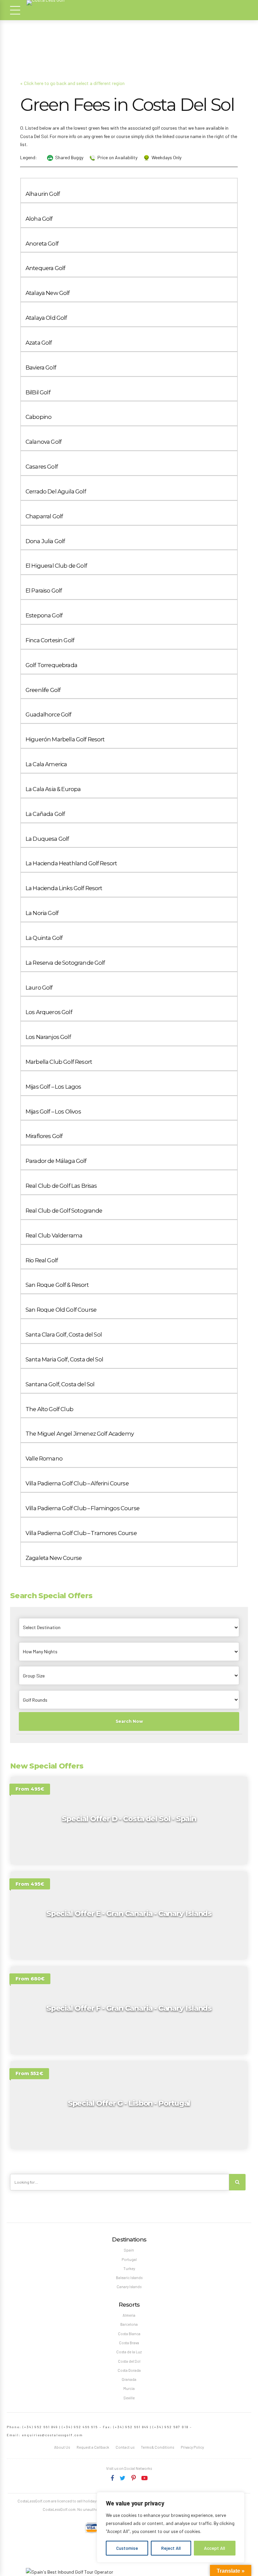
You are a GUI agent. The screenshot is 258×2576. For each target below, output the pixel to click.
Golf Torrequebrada (51, 665)
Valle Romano (44, 1458)
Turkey (129, 2268)
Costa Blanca (129, 2334)
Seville (129, 2398)
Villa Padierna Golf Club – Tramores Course (81, 1533)
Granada (129, 2379)
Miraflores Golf (44, 1136)
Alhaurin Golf (43, 194)
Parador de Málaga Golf (56, 1161)
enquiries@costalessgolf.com (52, 2435)
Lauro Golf (39, 988)
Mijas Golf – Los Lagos (53, 1087)
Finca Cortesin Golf (50, 640)
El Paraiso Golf (44, 591)
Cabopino (38, 417)
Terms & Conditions (157, 2447)
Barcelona (129, 2324)
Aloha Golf (39, 219)
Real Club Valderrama (54, 1235)
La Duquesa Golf (47, 839)
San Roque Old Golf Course (61, 1310)
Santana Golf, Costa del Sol (60, 1384)
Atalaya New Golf (48, 293)
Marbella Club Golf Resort (59, 1062)
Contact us (125, 2447)
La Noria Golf (42, 913)
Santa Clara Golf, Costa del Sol (64, 1335)
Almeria (129, 2315)
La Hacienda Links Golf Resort (64, 888)
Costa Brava (129, 2343)
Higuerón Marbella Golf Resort (65, 739)
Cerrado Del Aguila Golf (56, 491)
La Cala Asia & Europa (53, 789)
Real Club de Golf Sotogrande (64, 1211)
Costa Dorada (129, 2370)
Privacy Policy (192, 2447)
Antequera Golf (45, 268)
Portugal (129, 2259)
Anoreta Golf (42, 244)
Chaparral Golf (44, 516)
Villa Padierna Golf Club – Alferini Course (77, 1483)
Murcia (129, 2388)
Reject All (171, 2548)
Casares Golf (42, 467)
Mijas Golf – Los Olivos (53, 1111)
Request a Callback (93, 2447)
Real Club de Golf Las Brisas (61, 1186)
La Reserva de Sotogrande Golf (65, 963)
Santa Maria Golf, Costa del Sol (64, 1359)
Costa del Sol (129, 2361)
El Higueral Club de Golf (56, 566)
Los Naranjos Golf (48, 1037)
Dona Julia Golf (45, 541)
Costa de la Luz (129, 2352)
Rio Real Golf (42, 1260)
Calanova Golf (44, 442)
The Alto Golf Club (49, 1409)
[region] (171, 2527)
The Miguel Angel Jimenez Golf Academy (80, 1434)
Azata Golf (39, 343)
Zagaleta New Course (54, 1558)
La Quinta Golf (44, 938)
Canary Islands (129, 2287)
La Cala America (46, 764)
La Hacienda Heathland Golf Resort (71, 863)
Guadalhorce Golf (49, 714)
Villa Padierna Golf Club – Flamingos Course (82, 1508)
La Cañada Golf (45, 814)
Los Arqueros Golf (49, 1012)
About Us (62, 2447)
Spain (129, 2250)
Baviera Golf (41, 367)
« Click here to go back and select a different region (72, 83)
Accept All (214, 2548)
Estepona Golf (44, 615)
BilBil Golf (38, 392)
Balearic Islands (129, 2278)
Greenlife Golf (43, 690)
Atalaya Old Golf (46, 318)
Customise (127, 2548)
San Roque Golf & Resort (57, 1285)
